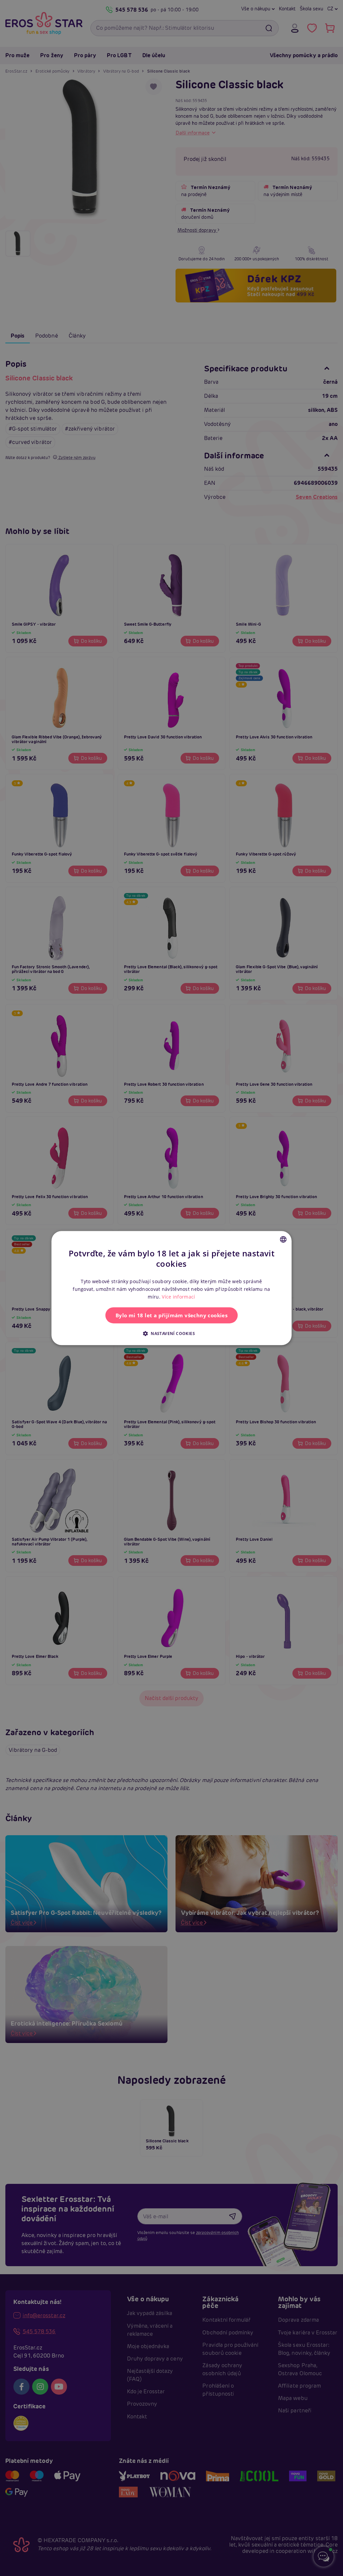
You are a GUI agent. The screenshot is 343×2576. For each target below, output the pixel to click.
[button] (171, 1333)
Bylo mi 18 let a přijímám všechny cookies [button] (171, 1315)
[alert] (171, 1288)
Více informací (178, 1297)
